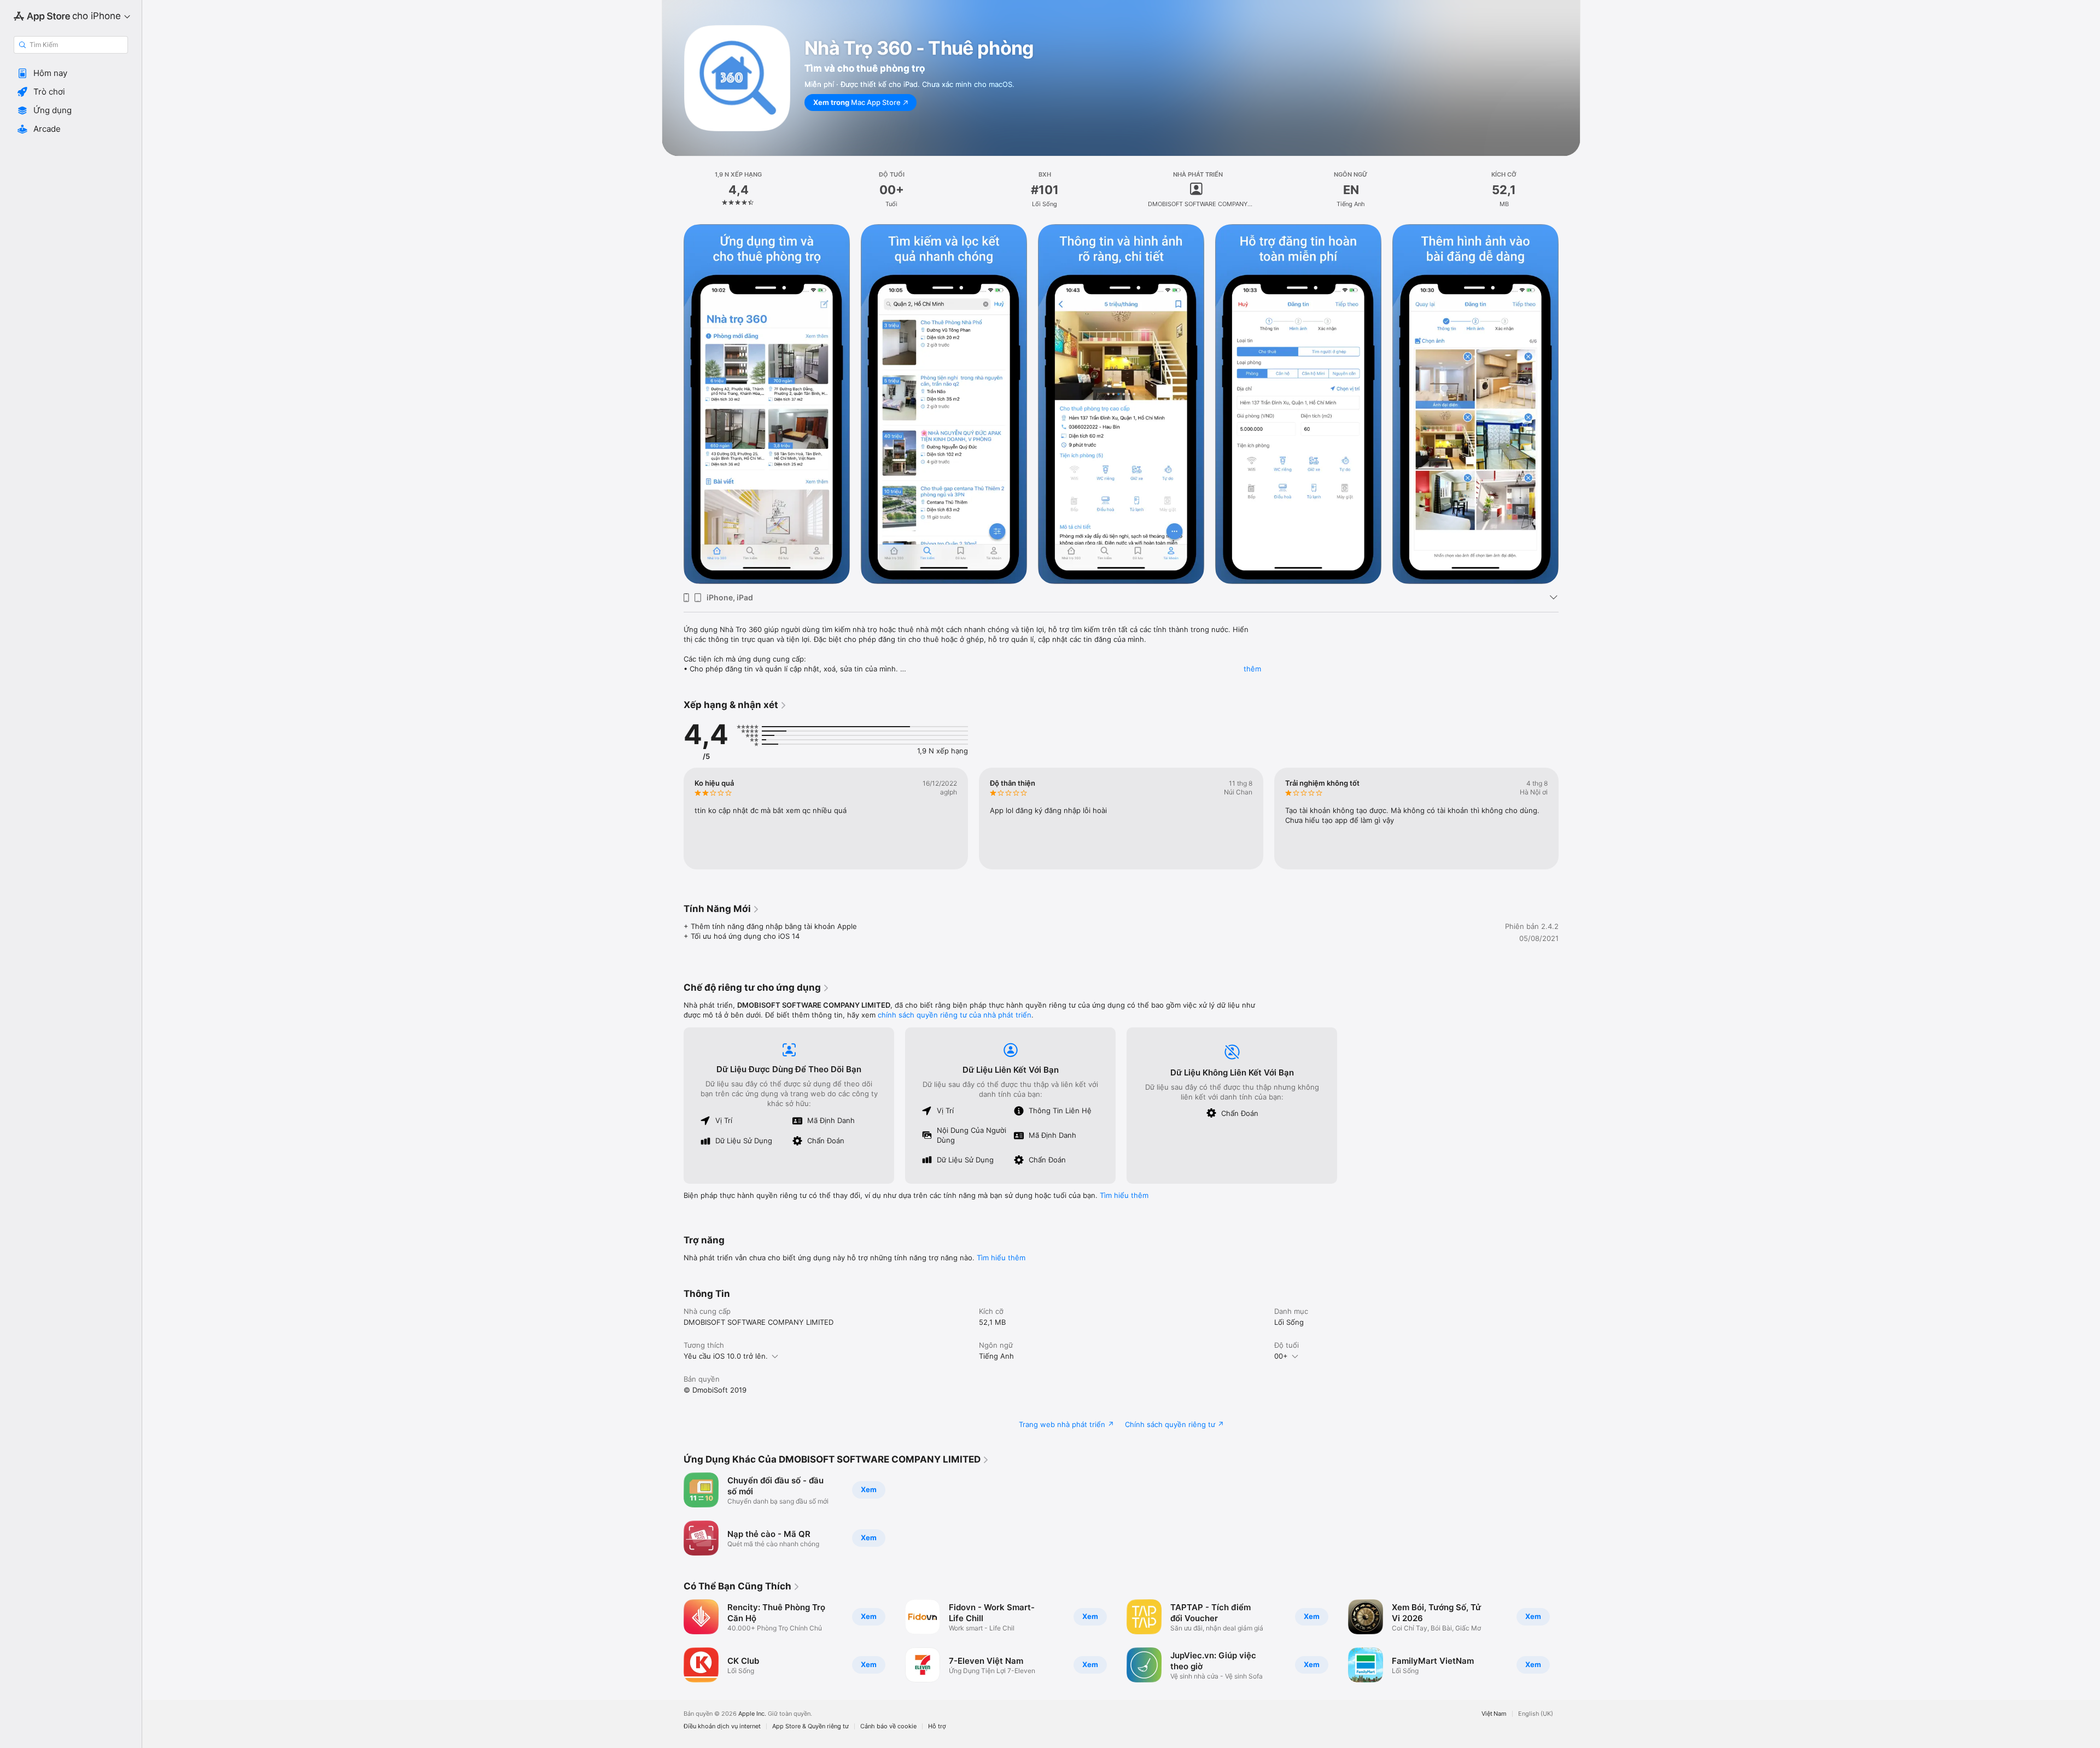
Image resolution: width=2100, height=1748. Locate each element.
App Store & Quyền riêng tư (810, 1726)
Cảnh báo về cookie (888, 1726)
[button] (71, 73)
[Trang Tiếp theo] (1570, 819)
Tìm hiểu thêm (1124, 1195)
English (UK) (1536, 1714)
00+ (1281, 1356)
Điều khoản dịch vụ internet (722, 1726)
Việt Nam (1494, 1714)
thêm (1252, 669)
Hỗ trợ (937, 1726)
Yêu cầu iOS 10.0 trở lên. (726, 1356)
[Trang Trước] (673, 819)
